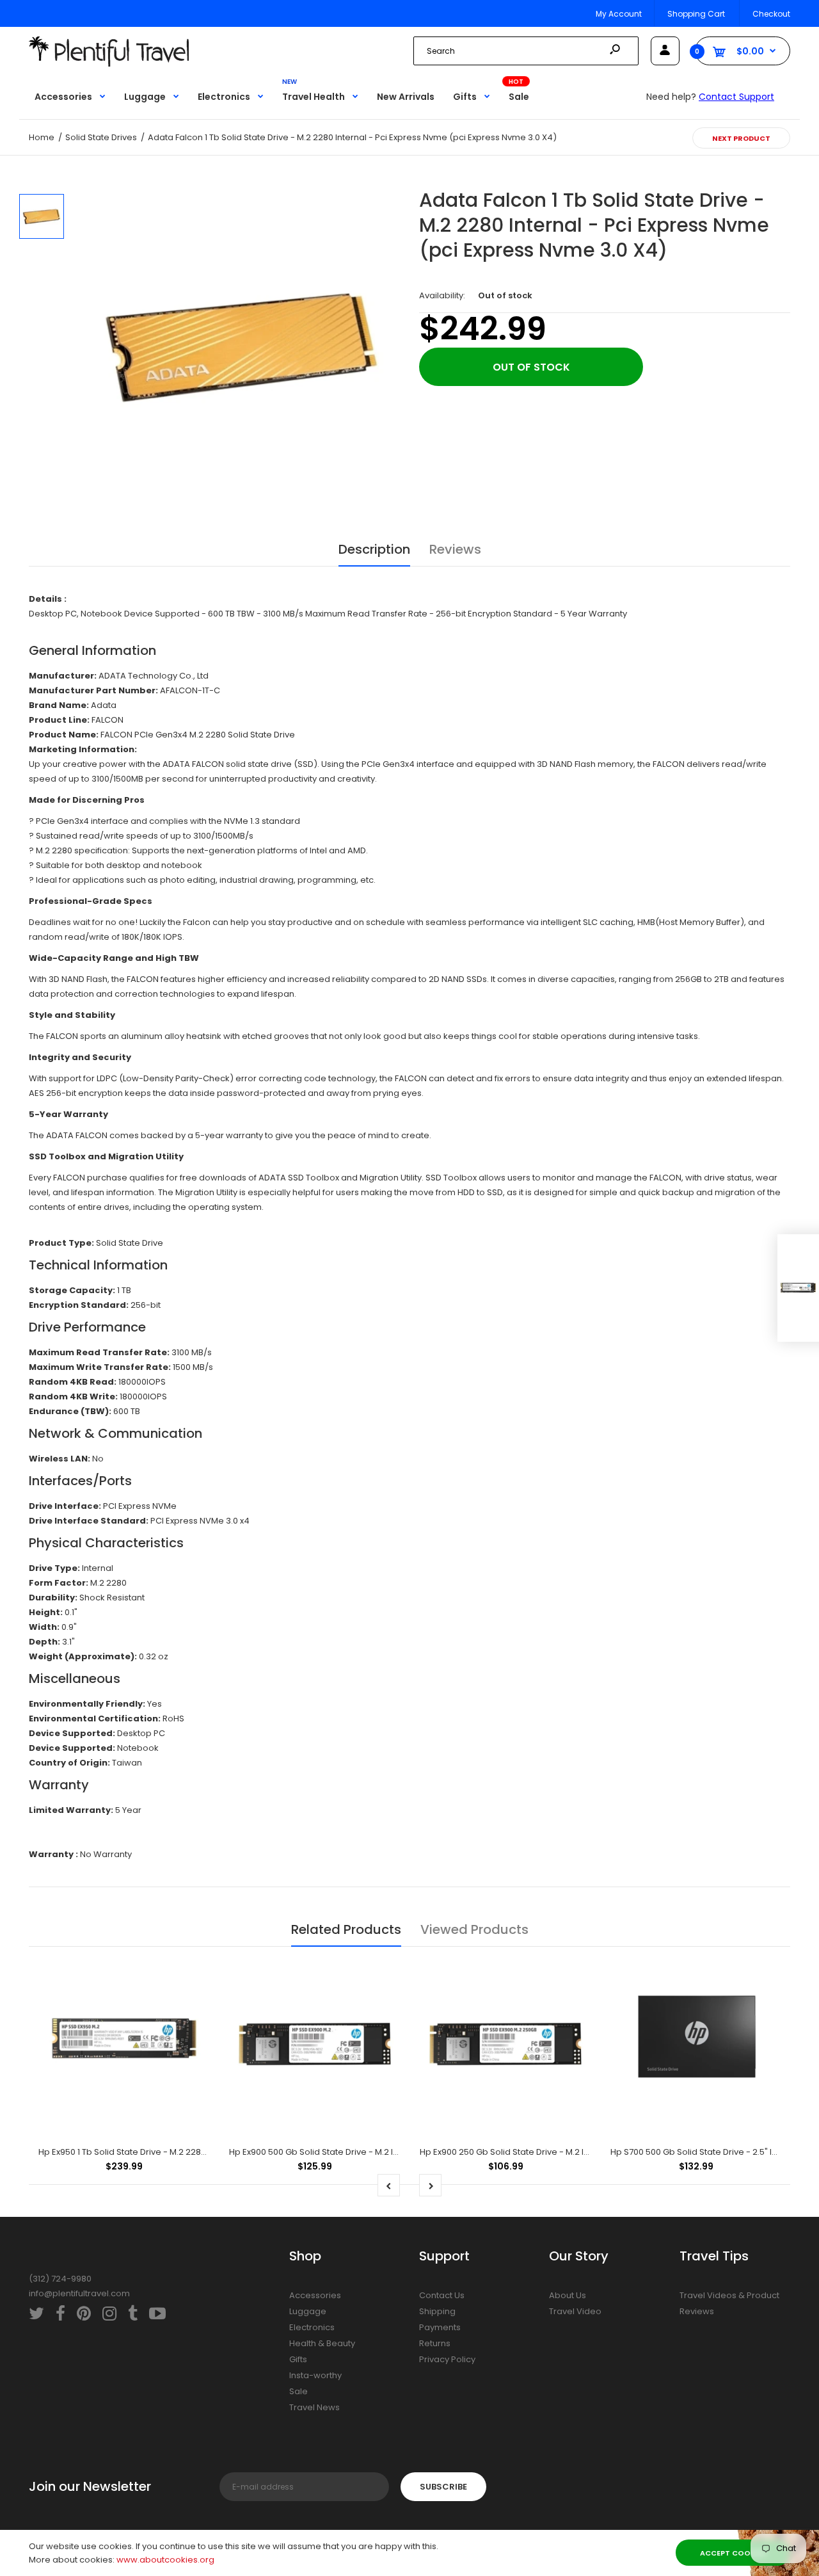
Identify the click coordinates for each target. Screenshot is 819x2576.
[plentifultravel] (109, 64)
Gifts (298, 2359)
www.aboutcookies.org (165, 2560)
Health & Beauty (322, 2343)
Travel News (314, 2407)
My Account (619, 14)
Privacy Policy (447, 2359)
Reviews (455, 549)
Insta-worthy (315, 2375)
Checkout (771, 14)
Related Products (346, 1929)
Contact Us (442, 2295)
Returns (435, 2343)
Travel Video (575, 2311)
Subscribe (443, 2487)
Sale (298, 2391)
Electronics (312, 2327)
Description (374, 549)
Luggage (308, 2311)
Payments (440, 2327)
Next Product (741, 138)
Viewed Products (474, 1929)
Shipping (437, 2311)
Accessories (315, 2295)
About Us (568, 2295)
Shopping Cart (696, 14)
